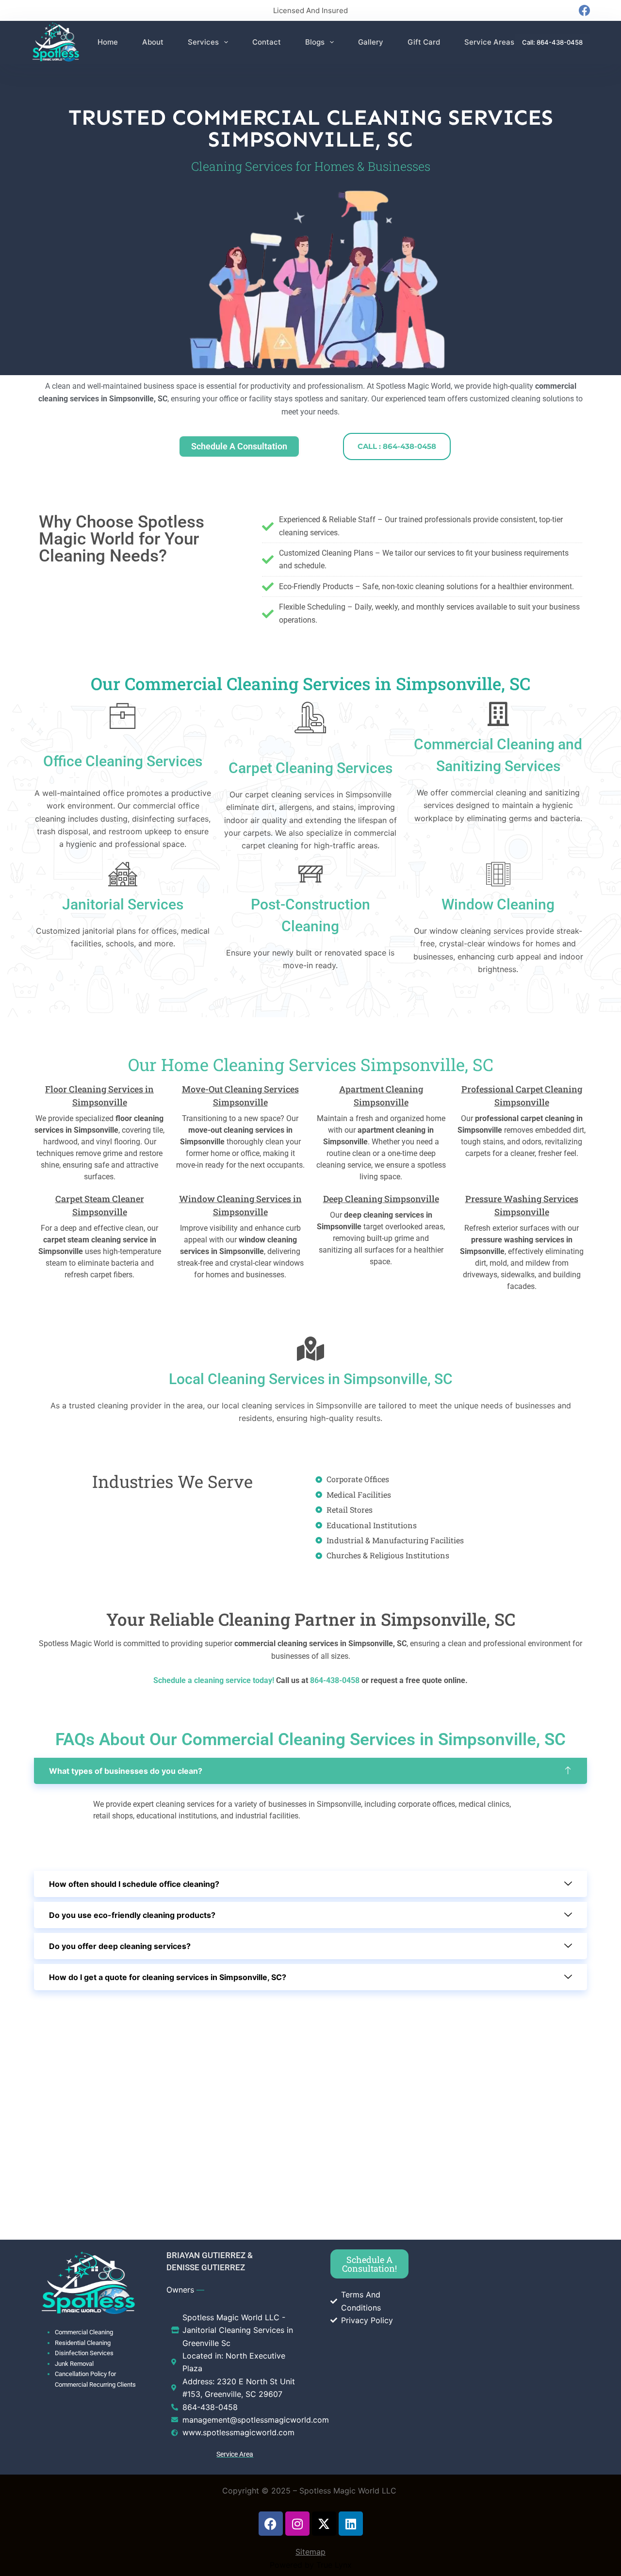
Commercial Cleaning (84, 2332)
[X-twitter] (324, 2524)
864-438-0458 (334, 1680)
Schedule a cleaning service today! (214, 1680)
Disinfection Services (84, 2353)
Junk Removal (74, 2364)
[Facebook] (584, 10)
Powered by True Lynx (311, 2565)
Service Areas (489, 42)
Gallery (371, 42)
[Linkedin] (351, 2524)
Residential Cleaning (83, 2343)
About (153, 42)
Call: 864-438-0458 (552, 42)
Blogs (315, 42)
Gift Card (424, 42)
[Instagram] (297, 2524)
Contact (267, 42)
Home (108, 42)
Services (203, 42)
